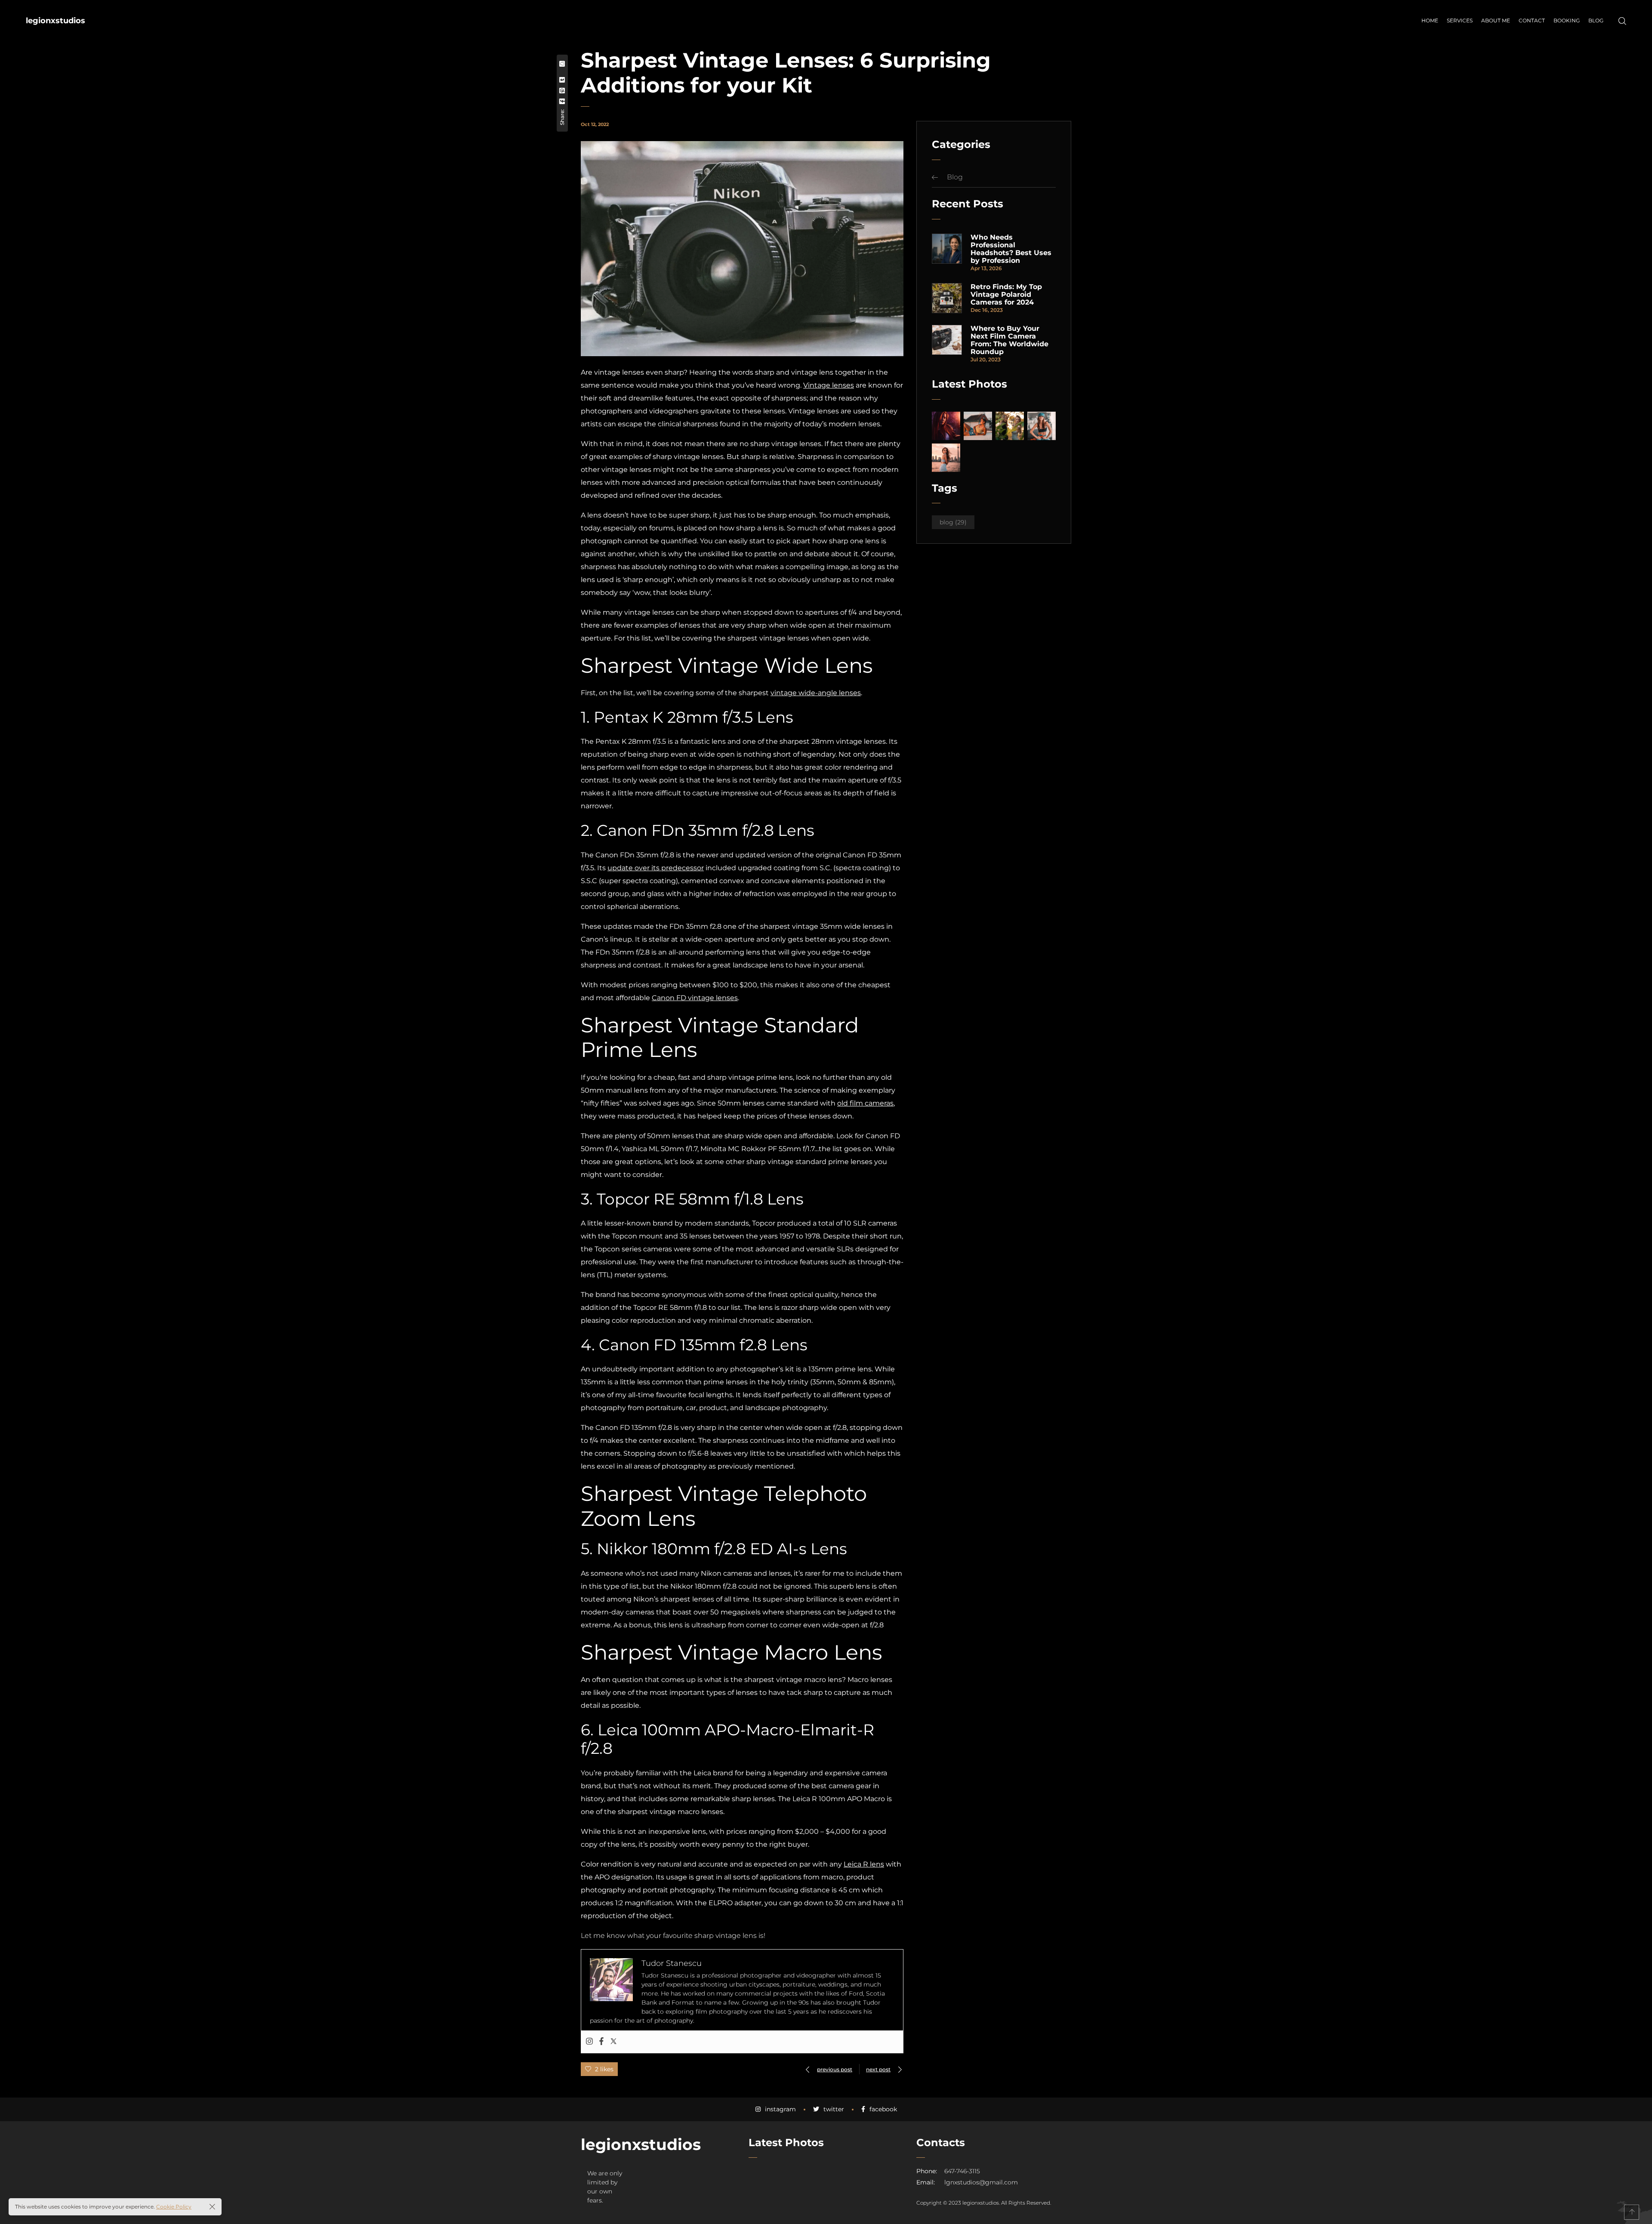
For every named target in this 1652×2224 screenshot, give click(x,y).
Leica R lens (864, 1864)
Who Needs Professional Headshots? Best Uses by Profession (1011, 249)
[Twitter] (613, 2042)
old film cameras (865, 1103)
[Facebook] (601, 2042)
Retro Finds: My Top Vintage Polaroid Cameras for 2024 (1006, 295)
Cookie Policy (174, 2207)
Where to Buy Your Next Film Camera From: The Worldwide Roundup (1009, 340)
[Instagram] (589, 2042)
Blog (955, 177)
